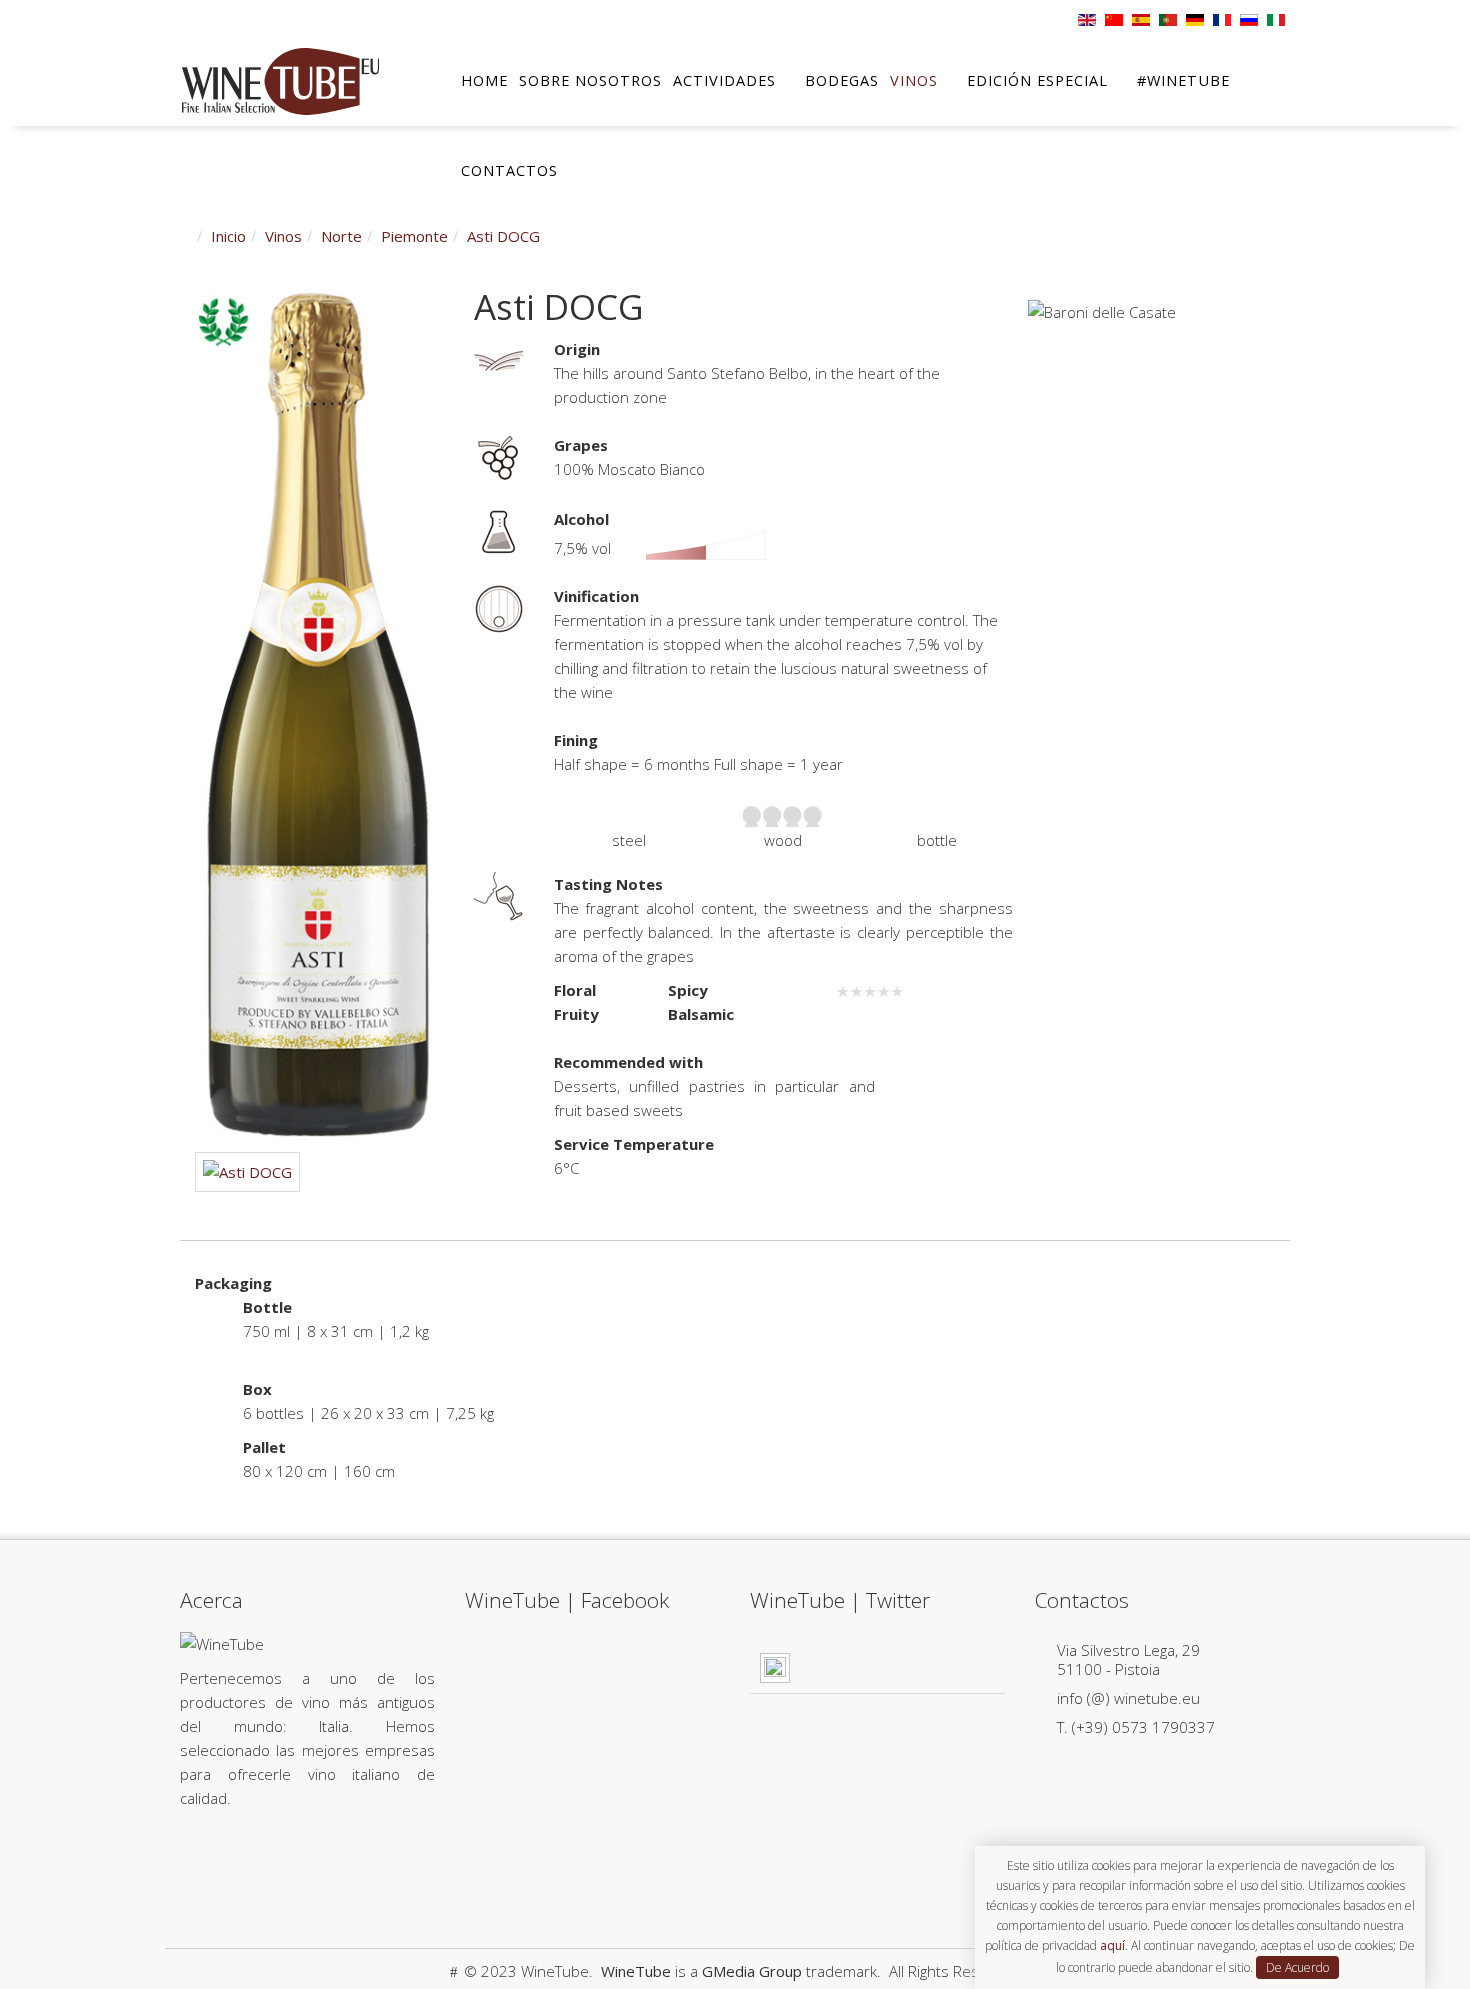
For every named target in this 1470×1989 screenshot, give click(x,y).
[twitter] (214, 17)
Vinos (914, 80)
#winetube (1183, 80)
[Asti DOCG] (318, 713)
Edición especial (1037, 80)
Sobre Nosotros (590, 80)
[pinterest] (240, 17)
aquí (1112, 1945)
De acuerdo (1297, 1967)
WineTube (636, 1971)
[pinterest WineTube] (285, 1860)
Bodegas (842, 80)
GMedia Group (752, 1971)
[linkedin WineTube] (328, 1860)
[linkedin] (266, 17)
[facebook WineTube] (199, 1860)
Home (484, 80)
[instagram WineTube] (371, 1860)
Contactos (509, 170)
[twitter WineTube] (242, 1860)
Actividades (724, 80)
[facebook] (188, 17)
